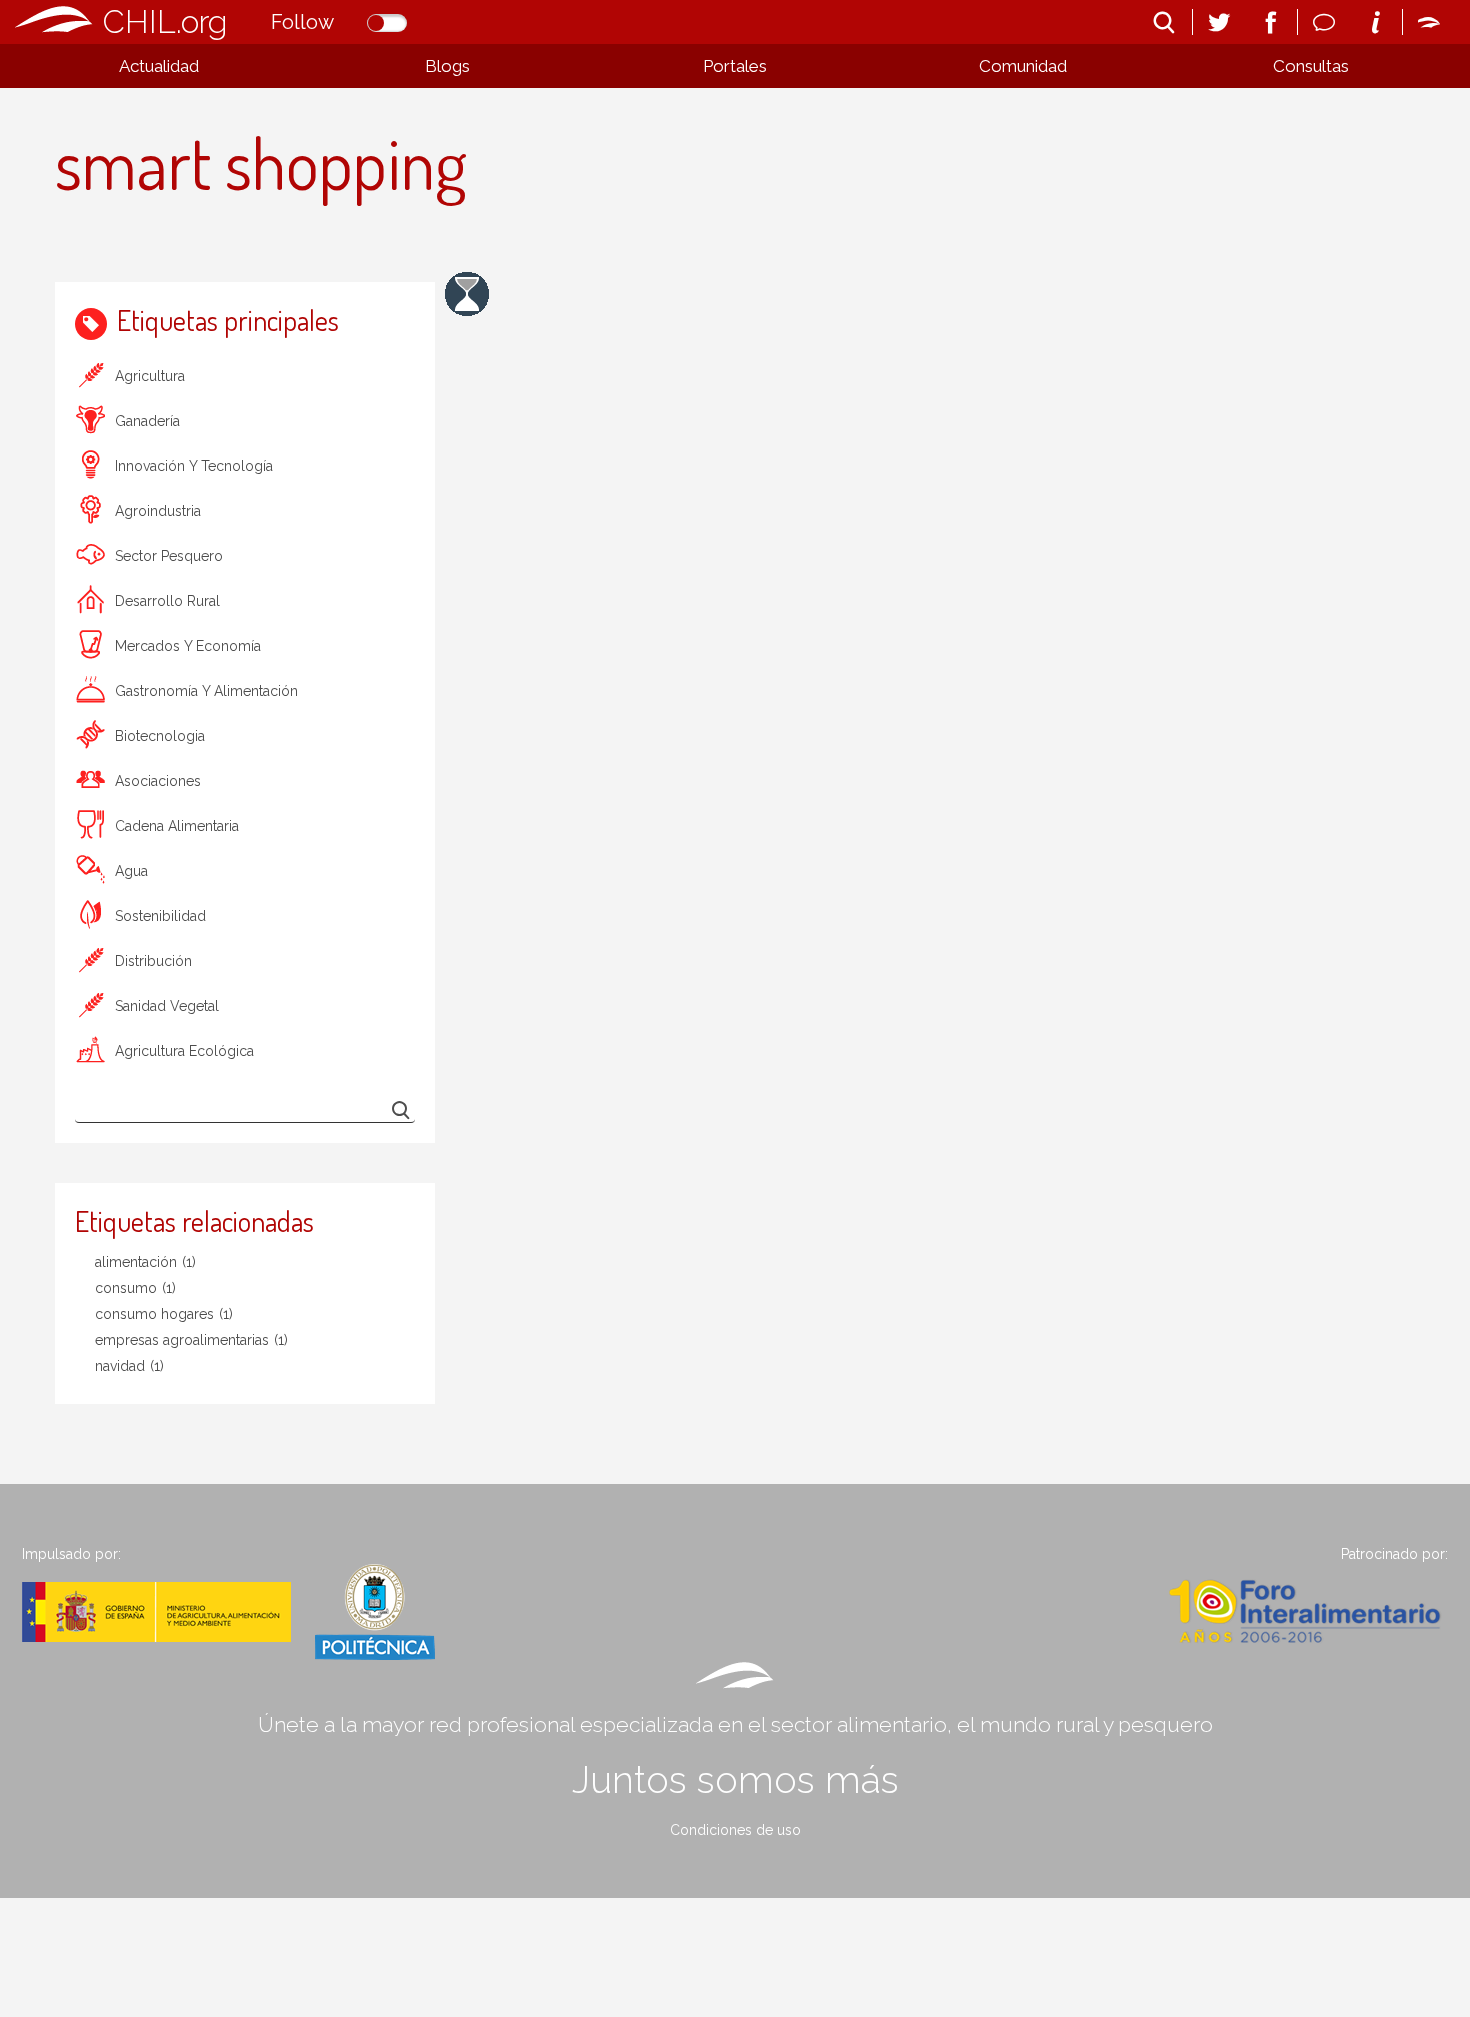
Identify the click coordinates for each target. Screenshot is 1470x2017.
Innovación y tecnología (194, 466)
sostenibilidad (160, 916)
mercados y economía (188, 646)
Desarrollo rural (167, 601)
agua (131, 871)
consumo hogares (164, 1314)
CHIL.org (165, 21)
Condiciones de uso (735, 1830)
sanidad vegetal (167, 1006)
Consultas (1311, 66)
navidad (129, 1366)
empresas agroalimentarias (191, 1340)
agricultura (150, 376)
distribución (153, 961)
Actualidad (159, 66)
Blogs (447, 66)
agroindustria (158, 511)
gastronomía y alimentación (206, 691)
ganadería (147, 421)
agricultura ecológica (184, 1051)
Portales (735, 66)
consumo (135, 1288)
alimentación (145, 1262)
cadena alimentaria (177, 826)
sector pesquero (169, 556)
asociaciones (158, 781)
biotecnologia (160, 736)
